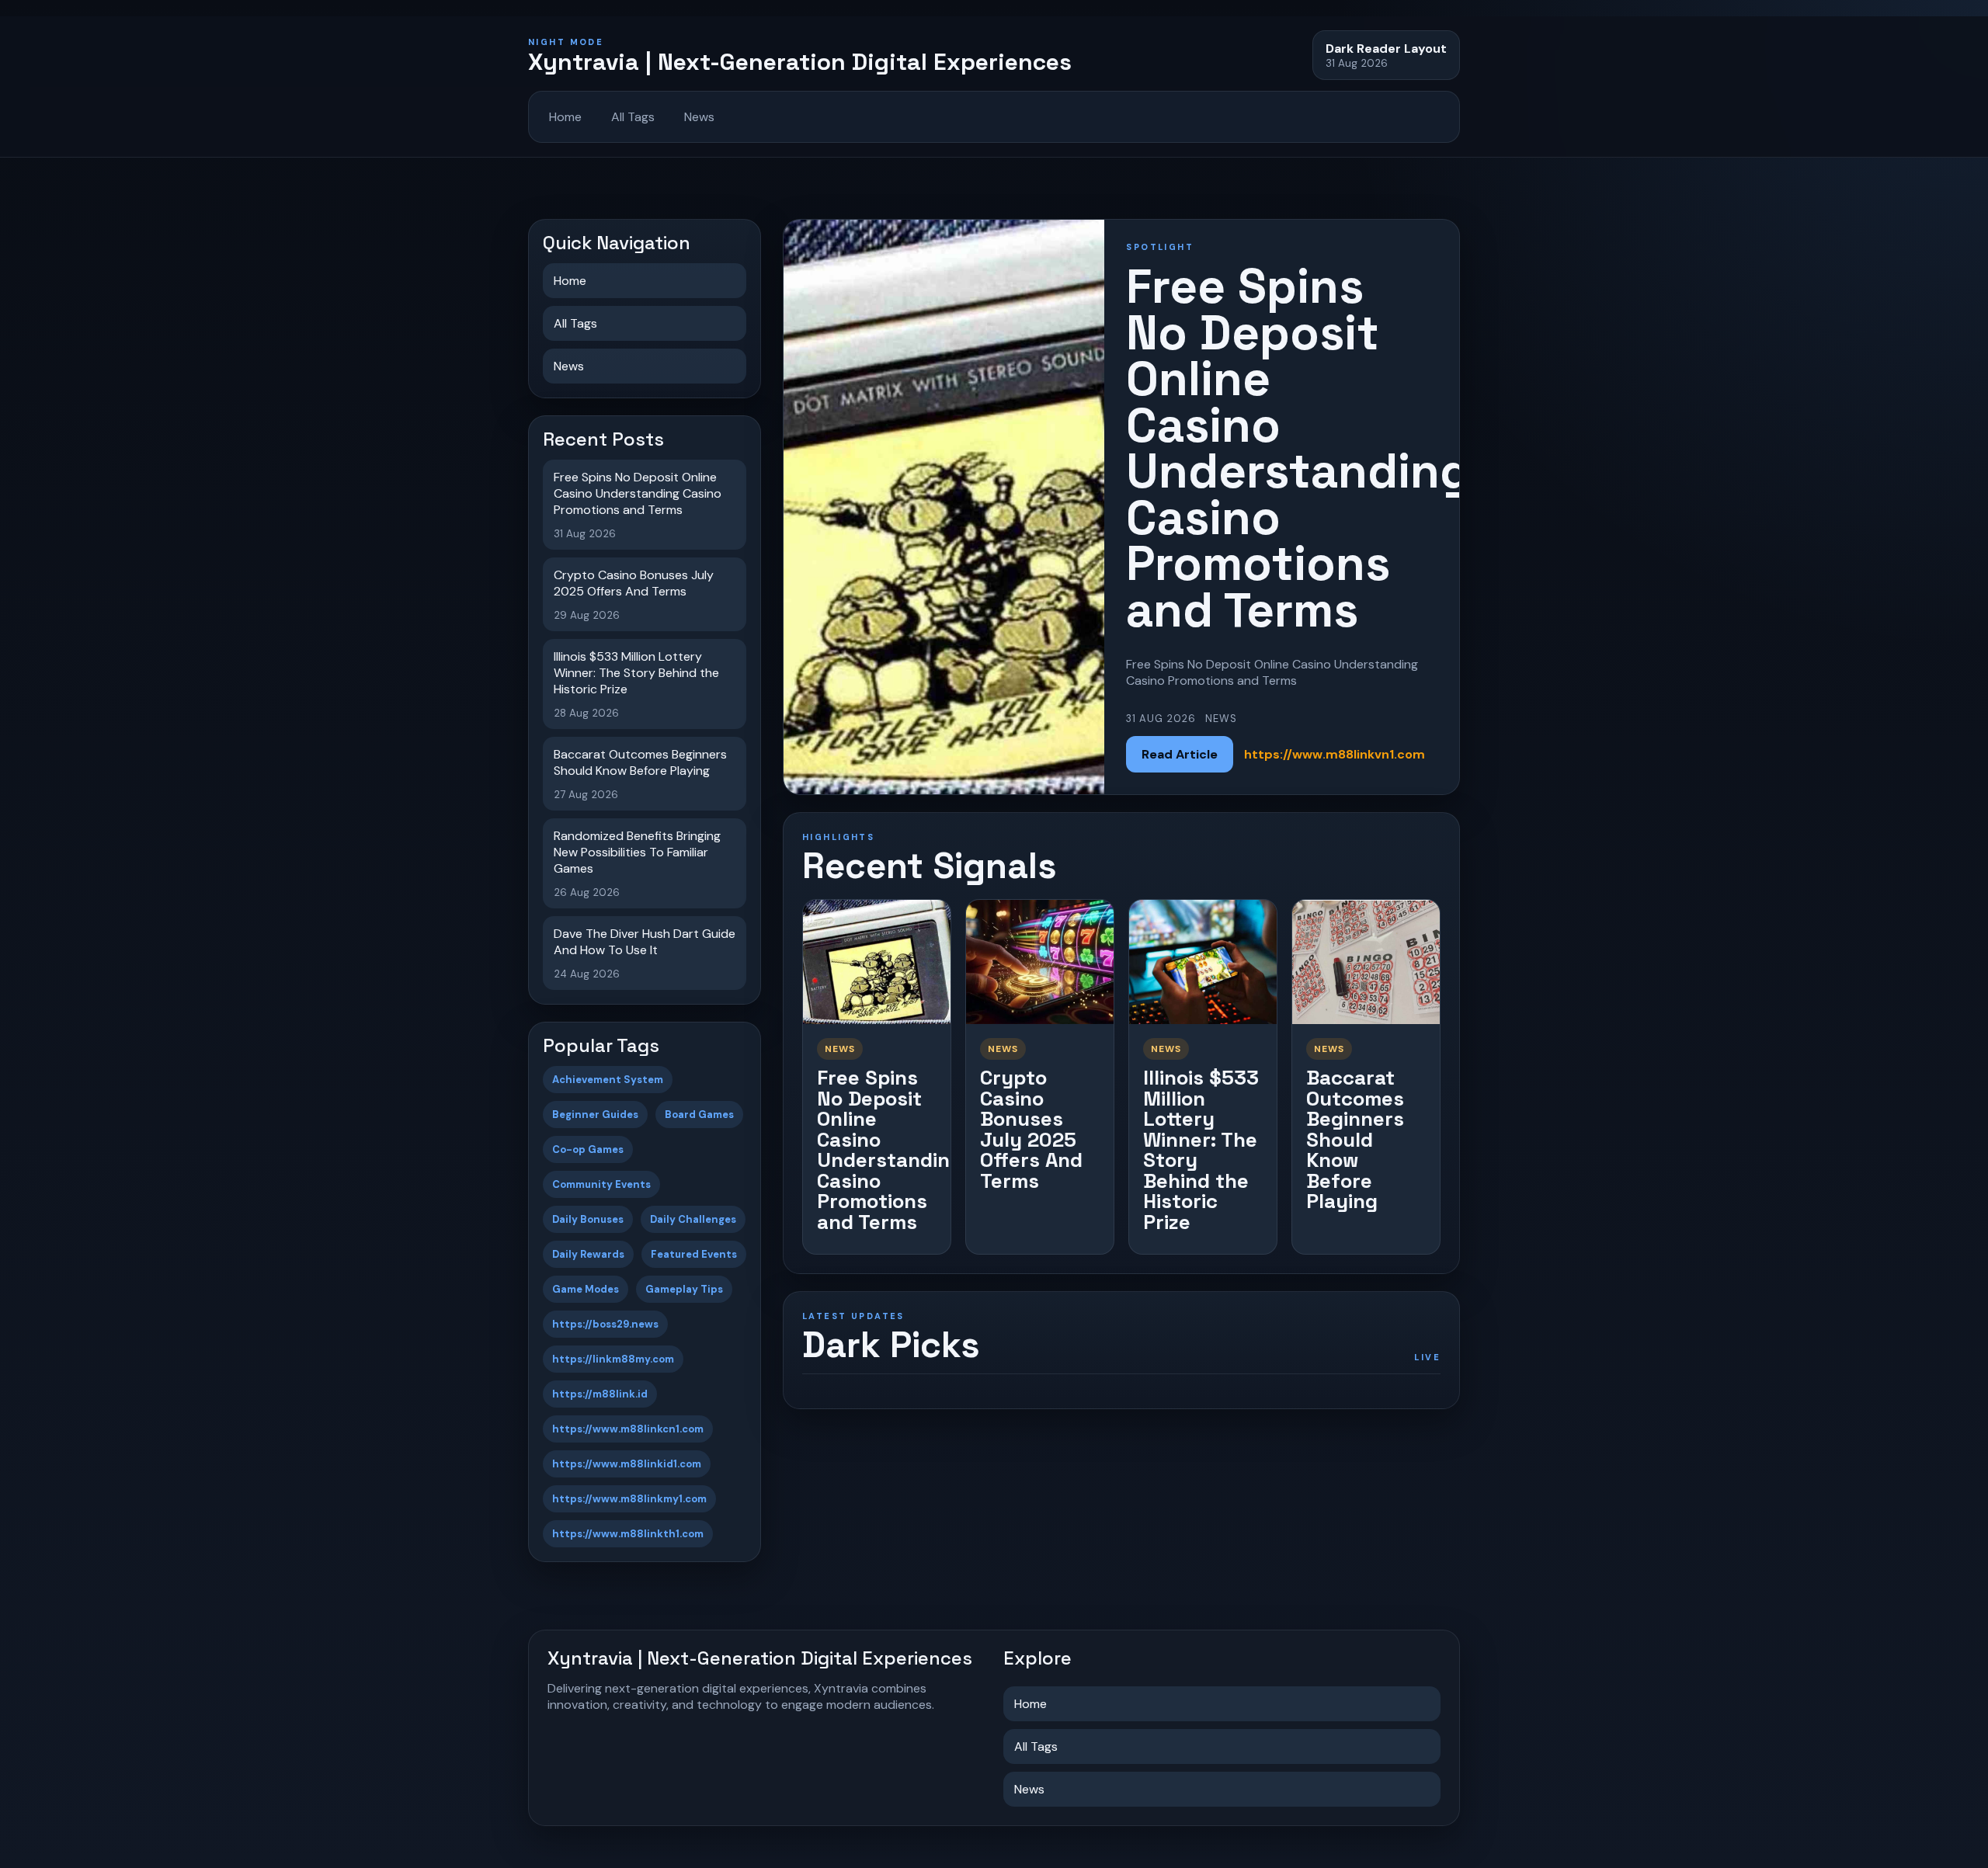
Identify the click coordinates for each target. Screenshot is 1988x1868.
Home (565, 117)
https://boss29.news (605, 1324)
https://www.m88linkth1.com (628, 1534)
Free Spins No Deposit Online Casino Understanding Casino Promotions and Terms (890, 1150)
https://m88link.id (600, 1394)
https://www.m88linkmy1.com (629, 1499)
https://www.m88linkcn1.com (628, 1429)
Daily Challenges (693, 1219)
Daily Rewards (588, 1254)
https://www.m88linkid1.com (627, 1464)
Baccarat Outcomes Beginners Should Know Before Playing (1355, 1139)
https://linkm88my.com (613, 1359)
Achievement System (608, 1080)
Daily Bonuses (588, 1219)
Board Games (699, 1115)
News (699, 117)
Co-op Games (588, 1149)
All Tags (633, 117)
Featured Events (694, 1254)
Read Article (1180, 754)
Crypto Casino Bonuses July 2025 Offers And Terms (1031, 1129)
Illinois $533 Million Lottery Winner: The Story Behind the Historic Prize (1201, 1150)
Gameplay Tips (684, 1289)
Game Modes (586, 1289)
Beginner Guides (595, 1115)
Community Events (601, 1184)
